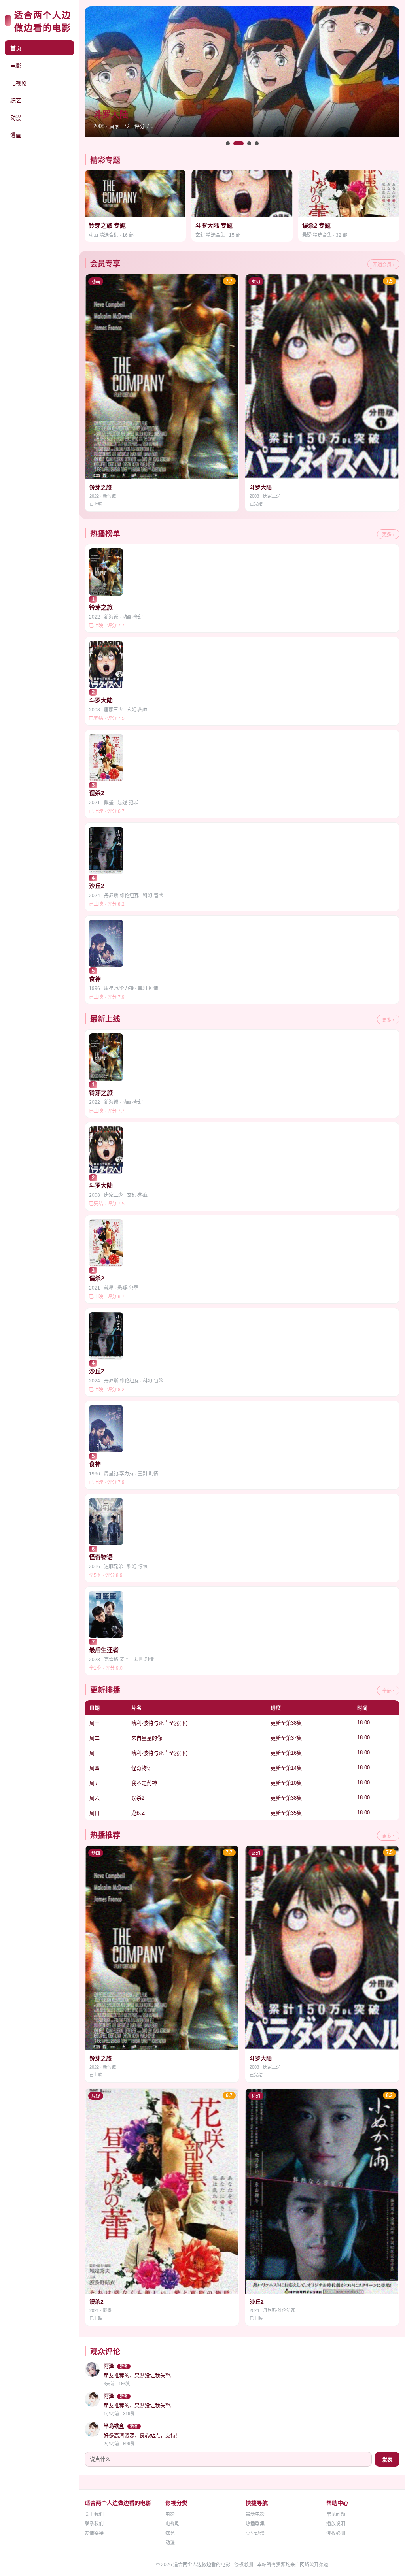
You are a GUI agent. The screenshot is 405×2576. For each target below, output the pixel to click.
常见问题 (336, 2514)
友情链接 (94, 2533)
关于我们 (94, 2514)
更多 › (388, 535)
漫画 (16, 135)
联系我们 (94, 2524)
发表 (387, 2460)
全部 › (388, 1691)
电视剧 (19, 83)
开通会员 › (383, 265)
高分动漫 (255, 2533)
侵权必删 (336, 2533)
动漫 (16, 118)
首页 (16, 48)
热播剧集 (255, 2524)
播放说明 (336, 2524)
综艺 (16, 100)
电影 (16, 66)
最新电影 (255, 2514)
